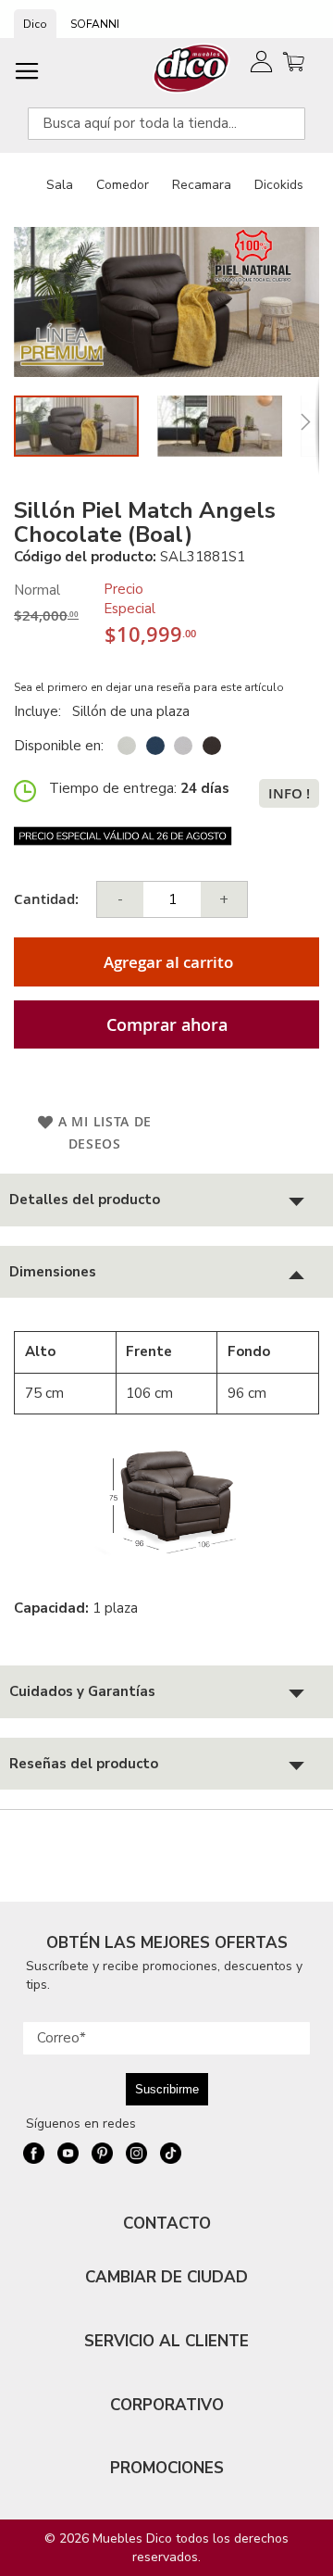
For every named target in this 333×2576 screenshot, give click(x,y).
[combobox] (166, 124)
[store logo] (192, 68)
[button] (229, 426)
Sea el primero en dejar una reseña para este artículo (149, 687)
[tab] (166, 1200)
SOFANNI (95, 24)
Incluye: (41, 711)
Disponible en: (59, 746)
